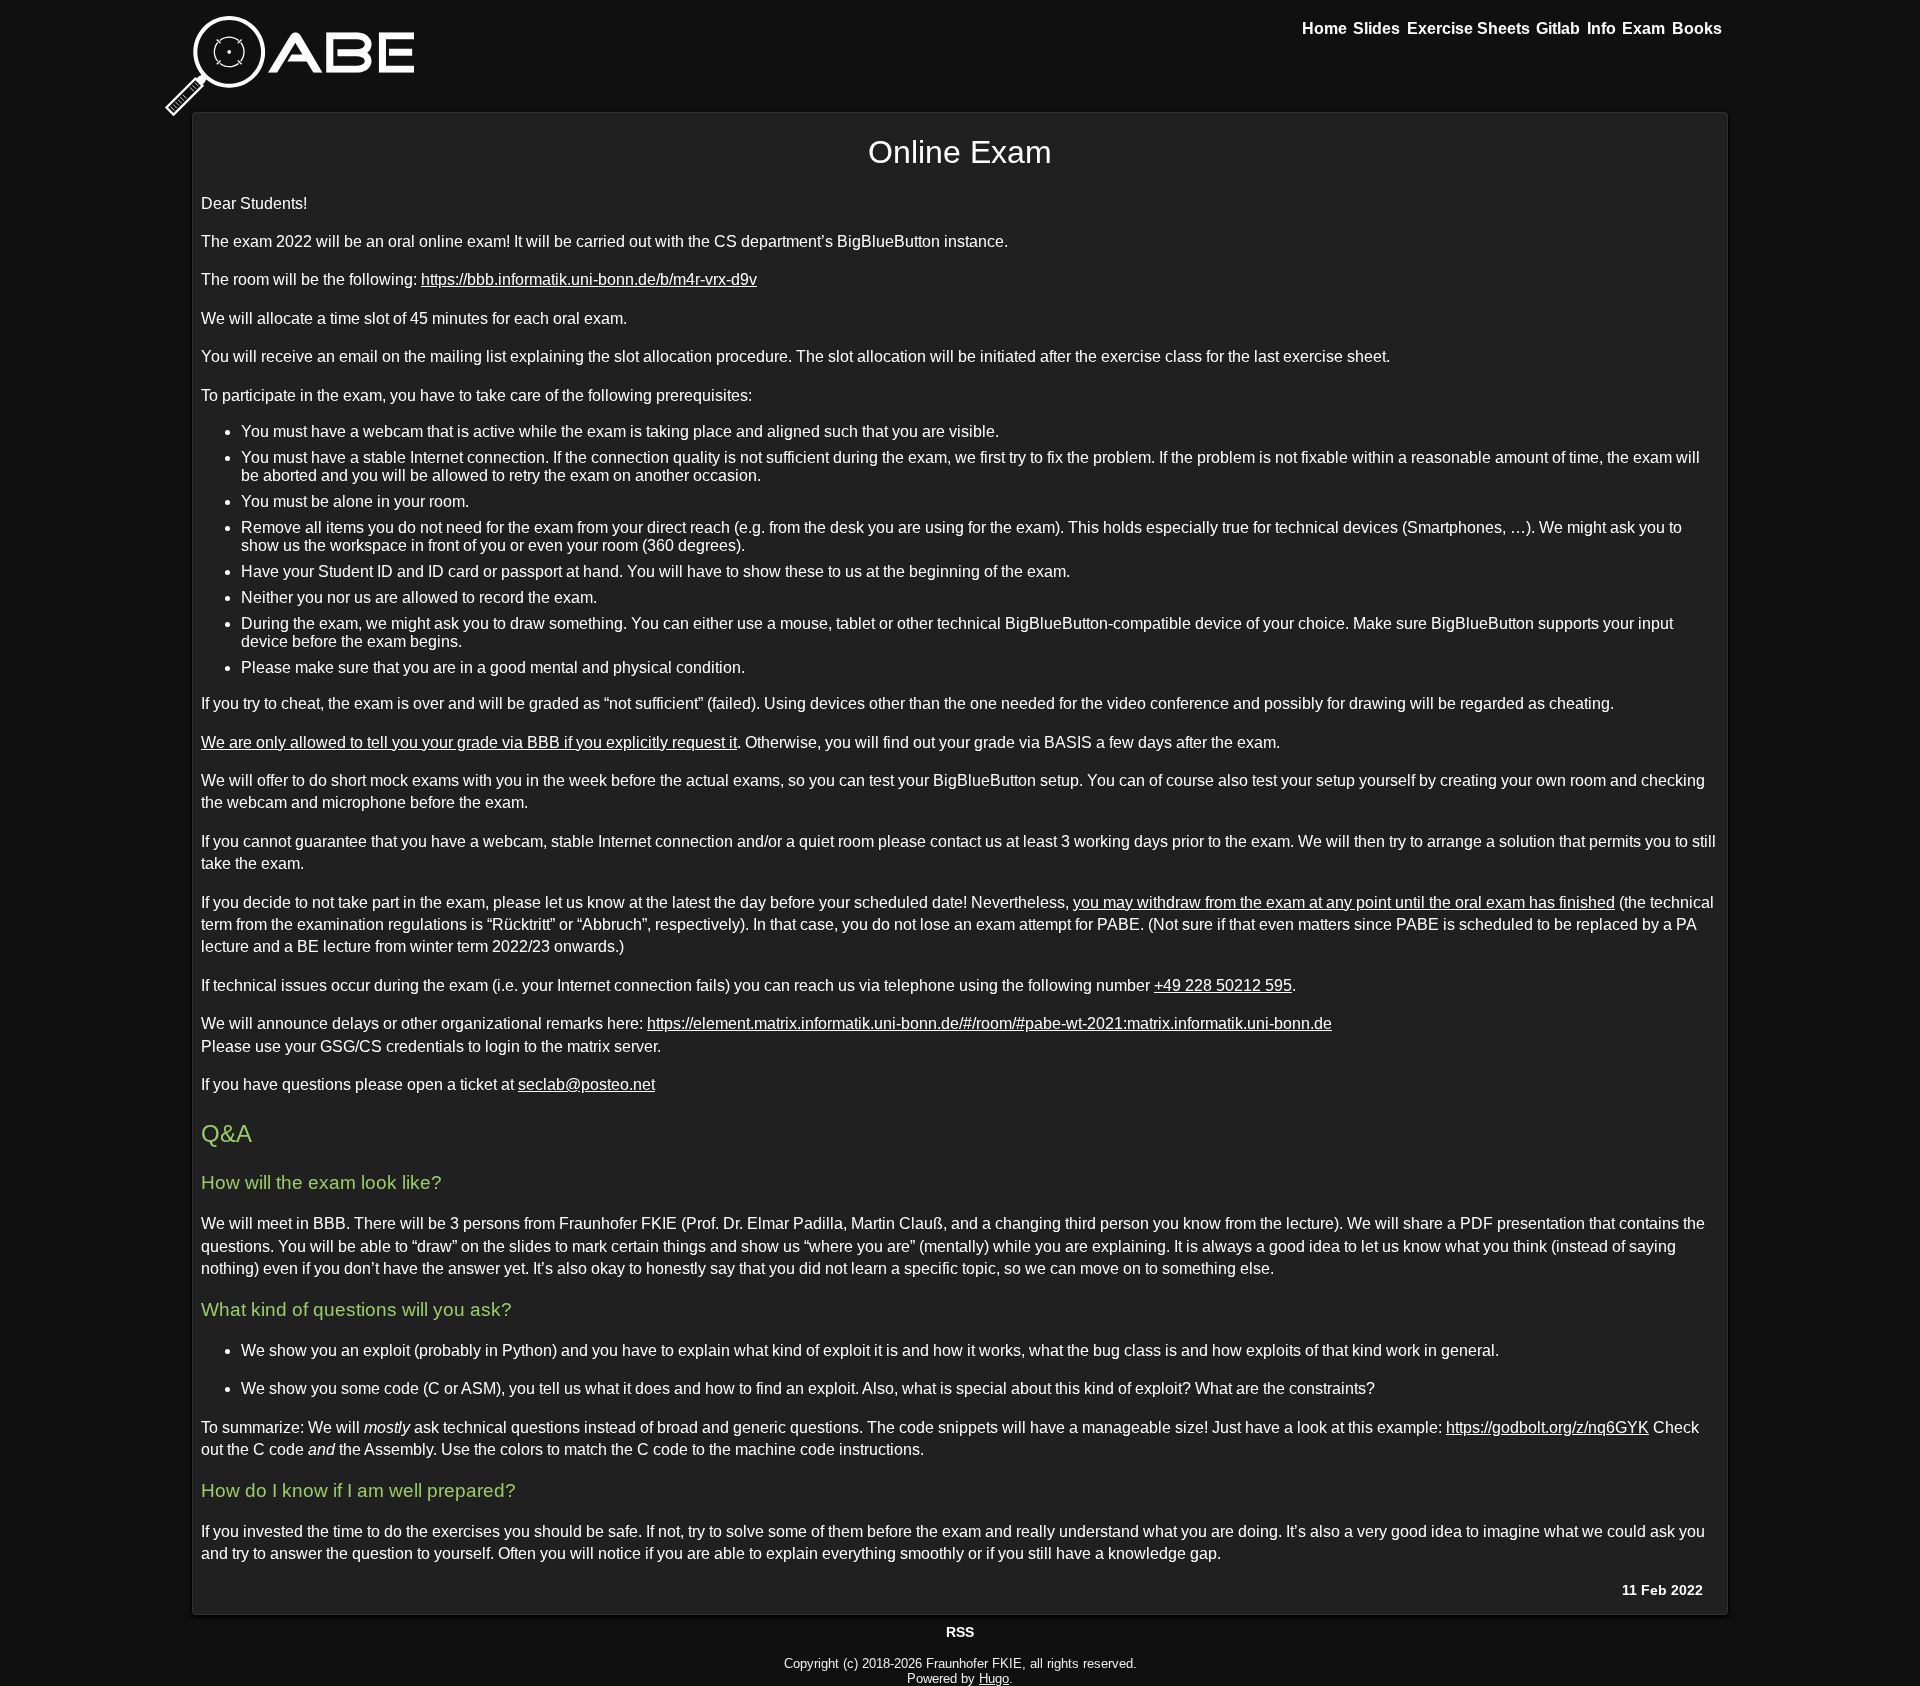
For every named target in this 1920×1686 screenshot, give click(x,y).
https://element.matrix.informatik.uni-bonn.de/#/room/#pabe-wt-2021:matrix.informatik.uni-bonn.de (989, 1023)
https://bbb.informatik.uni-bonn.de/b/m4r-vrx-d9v (589, 279)
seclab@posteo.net (586, 1084)
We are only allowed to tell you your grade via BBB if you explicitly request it (469, 742)
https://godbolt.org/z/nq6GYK (1547, 1427)
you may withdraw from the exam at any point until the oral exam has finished (1344, 902)
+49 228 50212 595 (1223, 985)
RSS (960, 1632)
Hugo (994, 1678)
